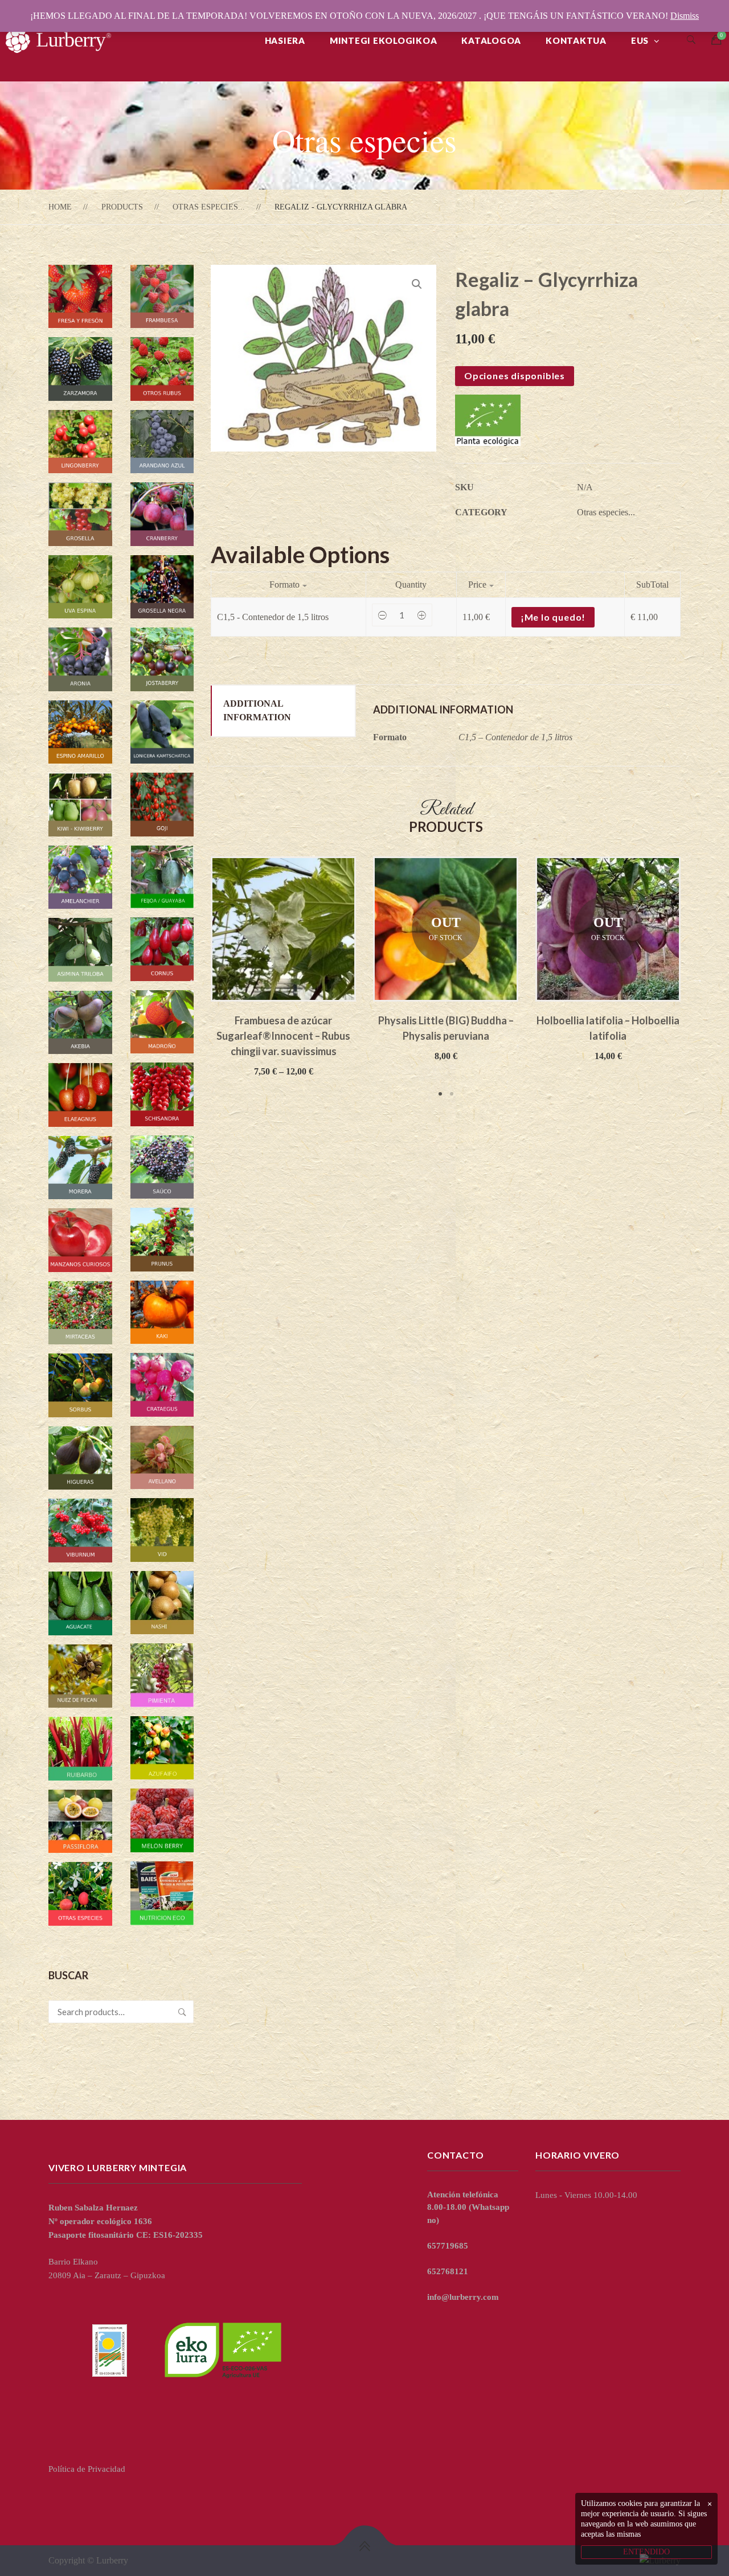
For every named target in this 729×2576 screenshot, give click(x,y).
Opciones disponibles (515, 376)
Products (122, 207)
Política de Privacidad (87, 2469)
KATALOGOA (491, 40)
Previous (194, 978)
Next (698, 978)
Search (182, 2012)
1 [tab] (440, 1094)
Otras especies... (209, 207)
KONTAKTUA (576, 40)
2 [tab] (452, 1094)
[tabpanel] (283, 967)
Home (60, 207)
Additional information (257, 710)
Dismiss (685, 16)
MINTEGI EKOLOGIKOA (384, 40)
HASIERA (285, 40)
